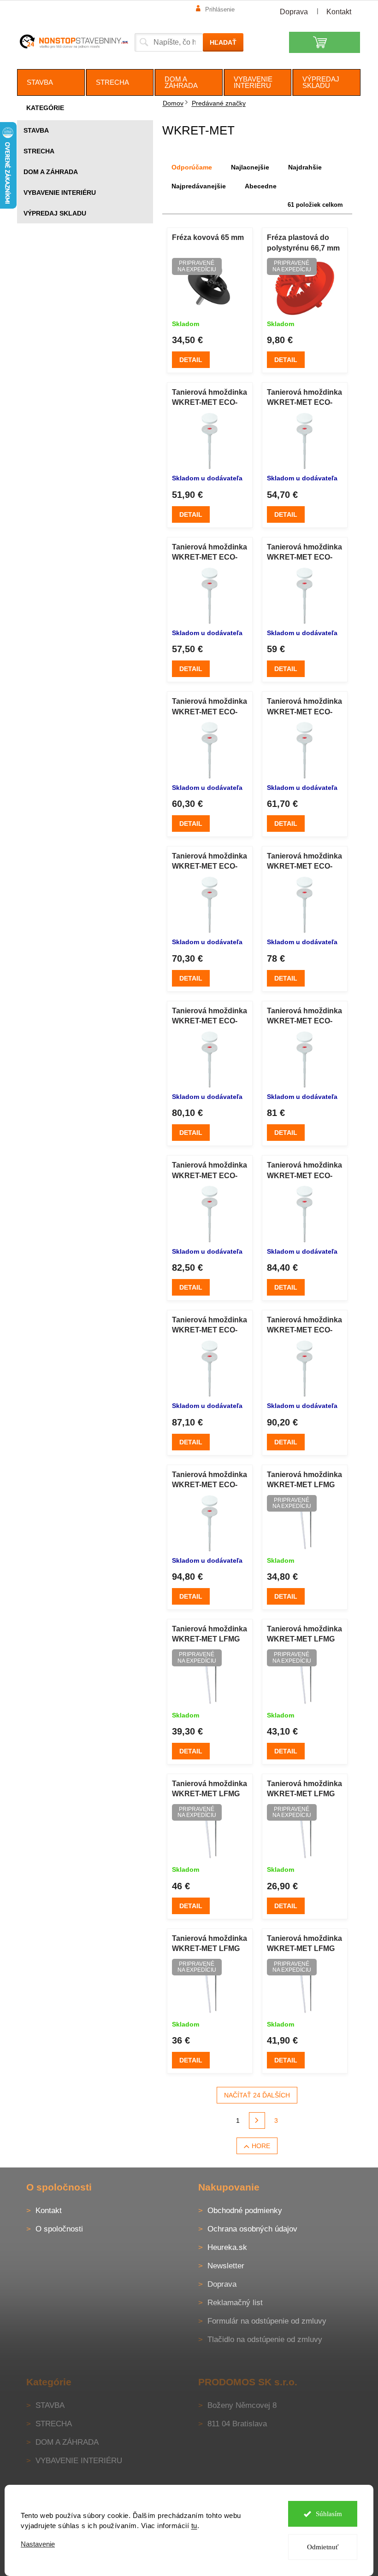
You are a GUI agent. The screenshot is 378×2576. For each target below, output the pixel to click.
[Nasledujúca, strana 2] (257, 2120)
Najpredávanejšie (199, 186)
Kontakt (339, 12)
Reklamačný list (235, 2303)
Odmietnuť (323, 2547)
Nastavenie (38, 2544)
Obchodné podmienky (245, 2211)
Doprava (294, 12)
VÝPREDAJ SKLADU (55, 213)
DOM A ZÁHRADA (51, 172)
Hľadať (223, 42)
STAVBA (36, 130)
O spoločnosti (59, 2229)
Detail (191, 360)
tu (194, 2526)
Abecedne (261, 186)
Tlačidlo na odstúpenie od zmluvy (265, 2339)
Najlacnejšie (250, 167)
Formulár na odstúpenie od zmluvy (267, 2321)
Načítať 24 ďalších (257, 2095)
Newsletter (226, 2266)
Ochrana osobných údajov (252, 2229)
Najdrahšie (305, 167)
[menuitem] (51, 82)
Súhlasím (329, 2514)
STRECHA (39, 151)
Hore (261, 2146)
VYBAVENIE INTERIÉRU (60, 193)
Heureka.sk (227, 2247)
